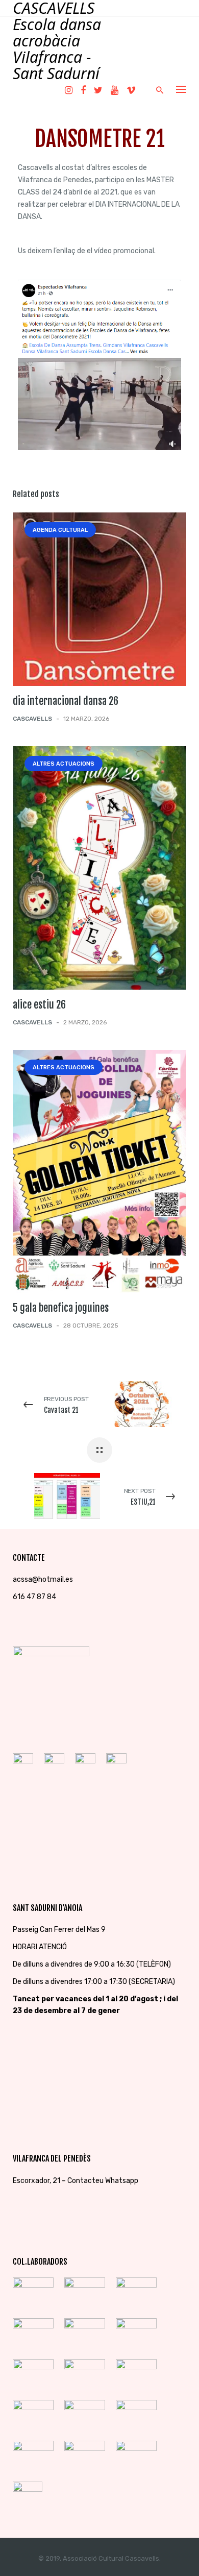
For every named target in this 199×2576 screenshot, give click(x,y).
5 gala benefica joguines (61, 1308)
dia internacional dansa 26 (66, 701)
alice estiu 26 (39, 1005)
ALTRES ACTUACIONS (64, 764)
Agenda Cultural (60, 530)
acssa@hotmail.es (43, 1579)
